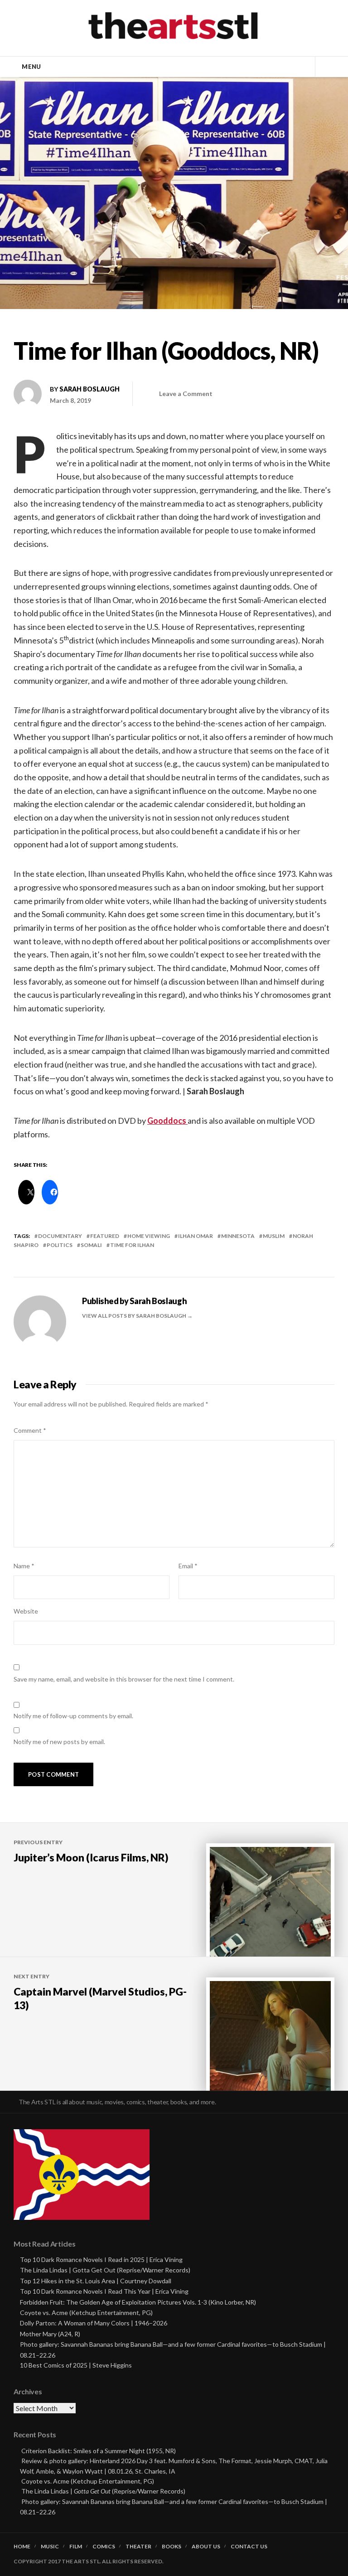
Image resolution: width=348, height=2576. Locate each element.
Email (188, 1566)
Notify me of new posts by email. (59, 1742)
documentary (60, 1236)
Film (76, 2547)
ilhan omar (196, 1236)
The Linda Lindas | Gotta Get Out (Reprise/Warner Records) (105, 2270)
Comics (104, 2547)
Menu (31, 67)
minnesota (238, 1236)
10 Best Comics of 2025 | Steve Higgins (76, 2365)
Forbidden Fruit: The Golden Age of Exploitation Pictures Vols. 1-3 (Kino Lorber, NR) (138, 2302)
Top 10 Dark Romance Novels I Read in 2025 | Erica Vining (101, 2259)
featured (105, 1236)
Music (50, 2547)
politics (60, 1245)
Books (172, 2547)
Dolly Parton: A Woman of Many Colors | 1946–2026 (94, 2323)
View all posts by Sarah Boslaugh (135, 1316)
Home (22, 2547)
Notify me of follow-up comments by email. (73, 1716)
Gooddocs (167, 1121)
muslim (274, 1236)
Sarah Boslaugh (89, 389)
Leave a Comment (186, 394)
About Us (206, 2547)
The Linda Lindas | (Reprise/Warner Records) (103, 2491)
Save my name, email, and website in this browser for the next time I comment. (124, 1679)
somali (91, 1245)
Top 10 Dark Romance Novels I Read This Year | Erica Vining (104, 2291)
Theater (138, 2547)
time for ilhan (132, 1245)
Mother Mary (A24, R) (50, 2334)
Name (24, 1566)
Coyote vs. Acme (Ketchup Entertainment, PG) (86, 2313)
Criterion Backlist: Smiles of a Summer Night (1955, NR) (99, 2451)
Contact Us (249, 2547)
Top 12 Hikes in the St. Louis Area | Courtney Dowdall (96, 2281)
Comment (30, 1430)
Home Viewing (149, 1236)
